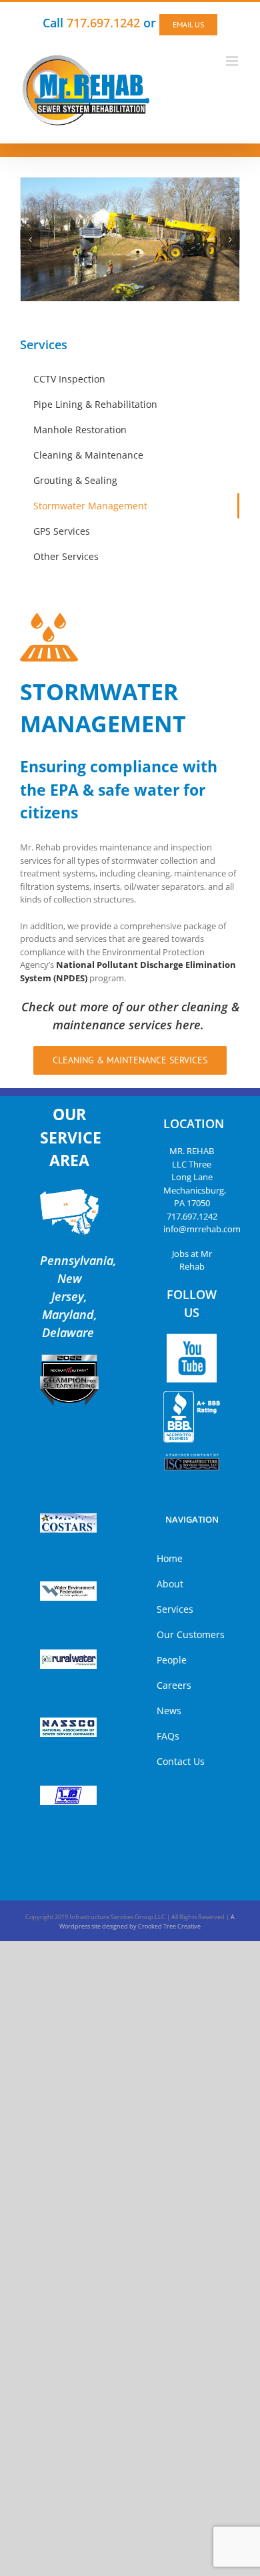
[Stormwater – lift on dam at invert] (130, 238)
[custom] (192, 1358)
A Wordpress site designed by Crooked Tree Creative (147, 1921)
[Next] (230, 240)
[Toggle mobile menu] (233, 61)
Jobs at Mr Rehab (192, 1260)
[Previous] (30, 240)
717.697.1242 (192, 1216)
